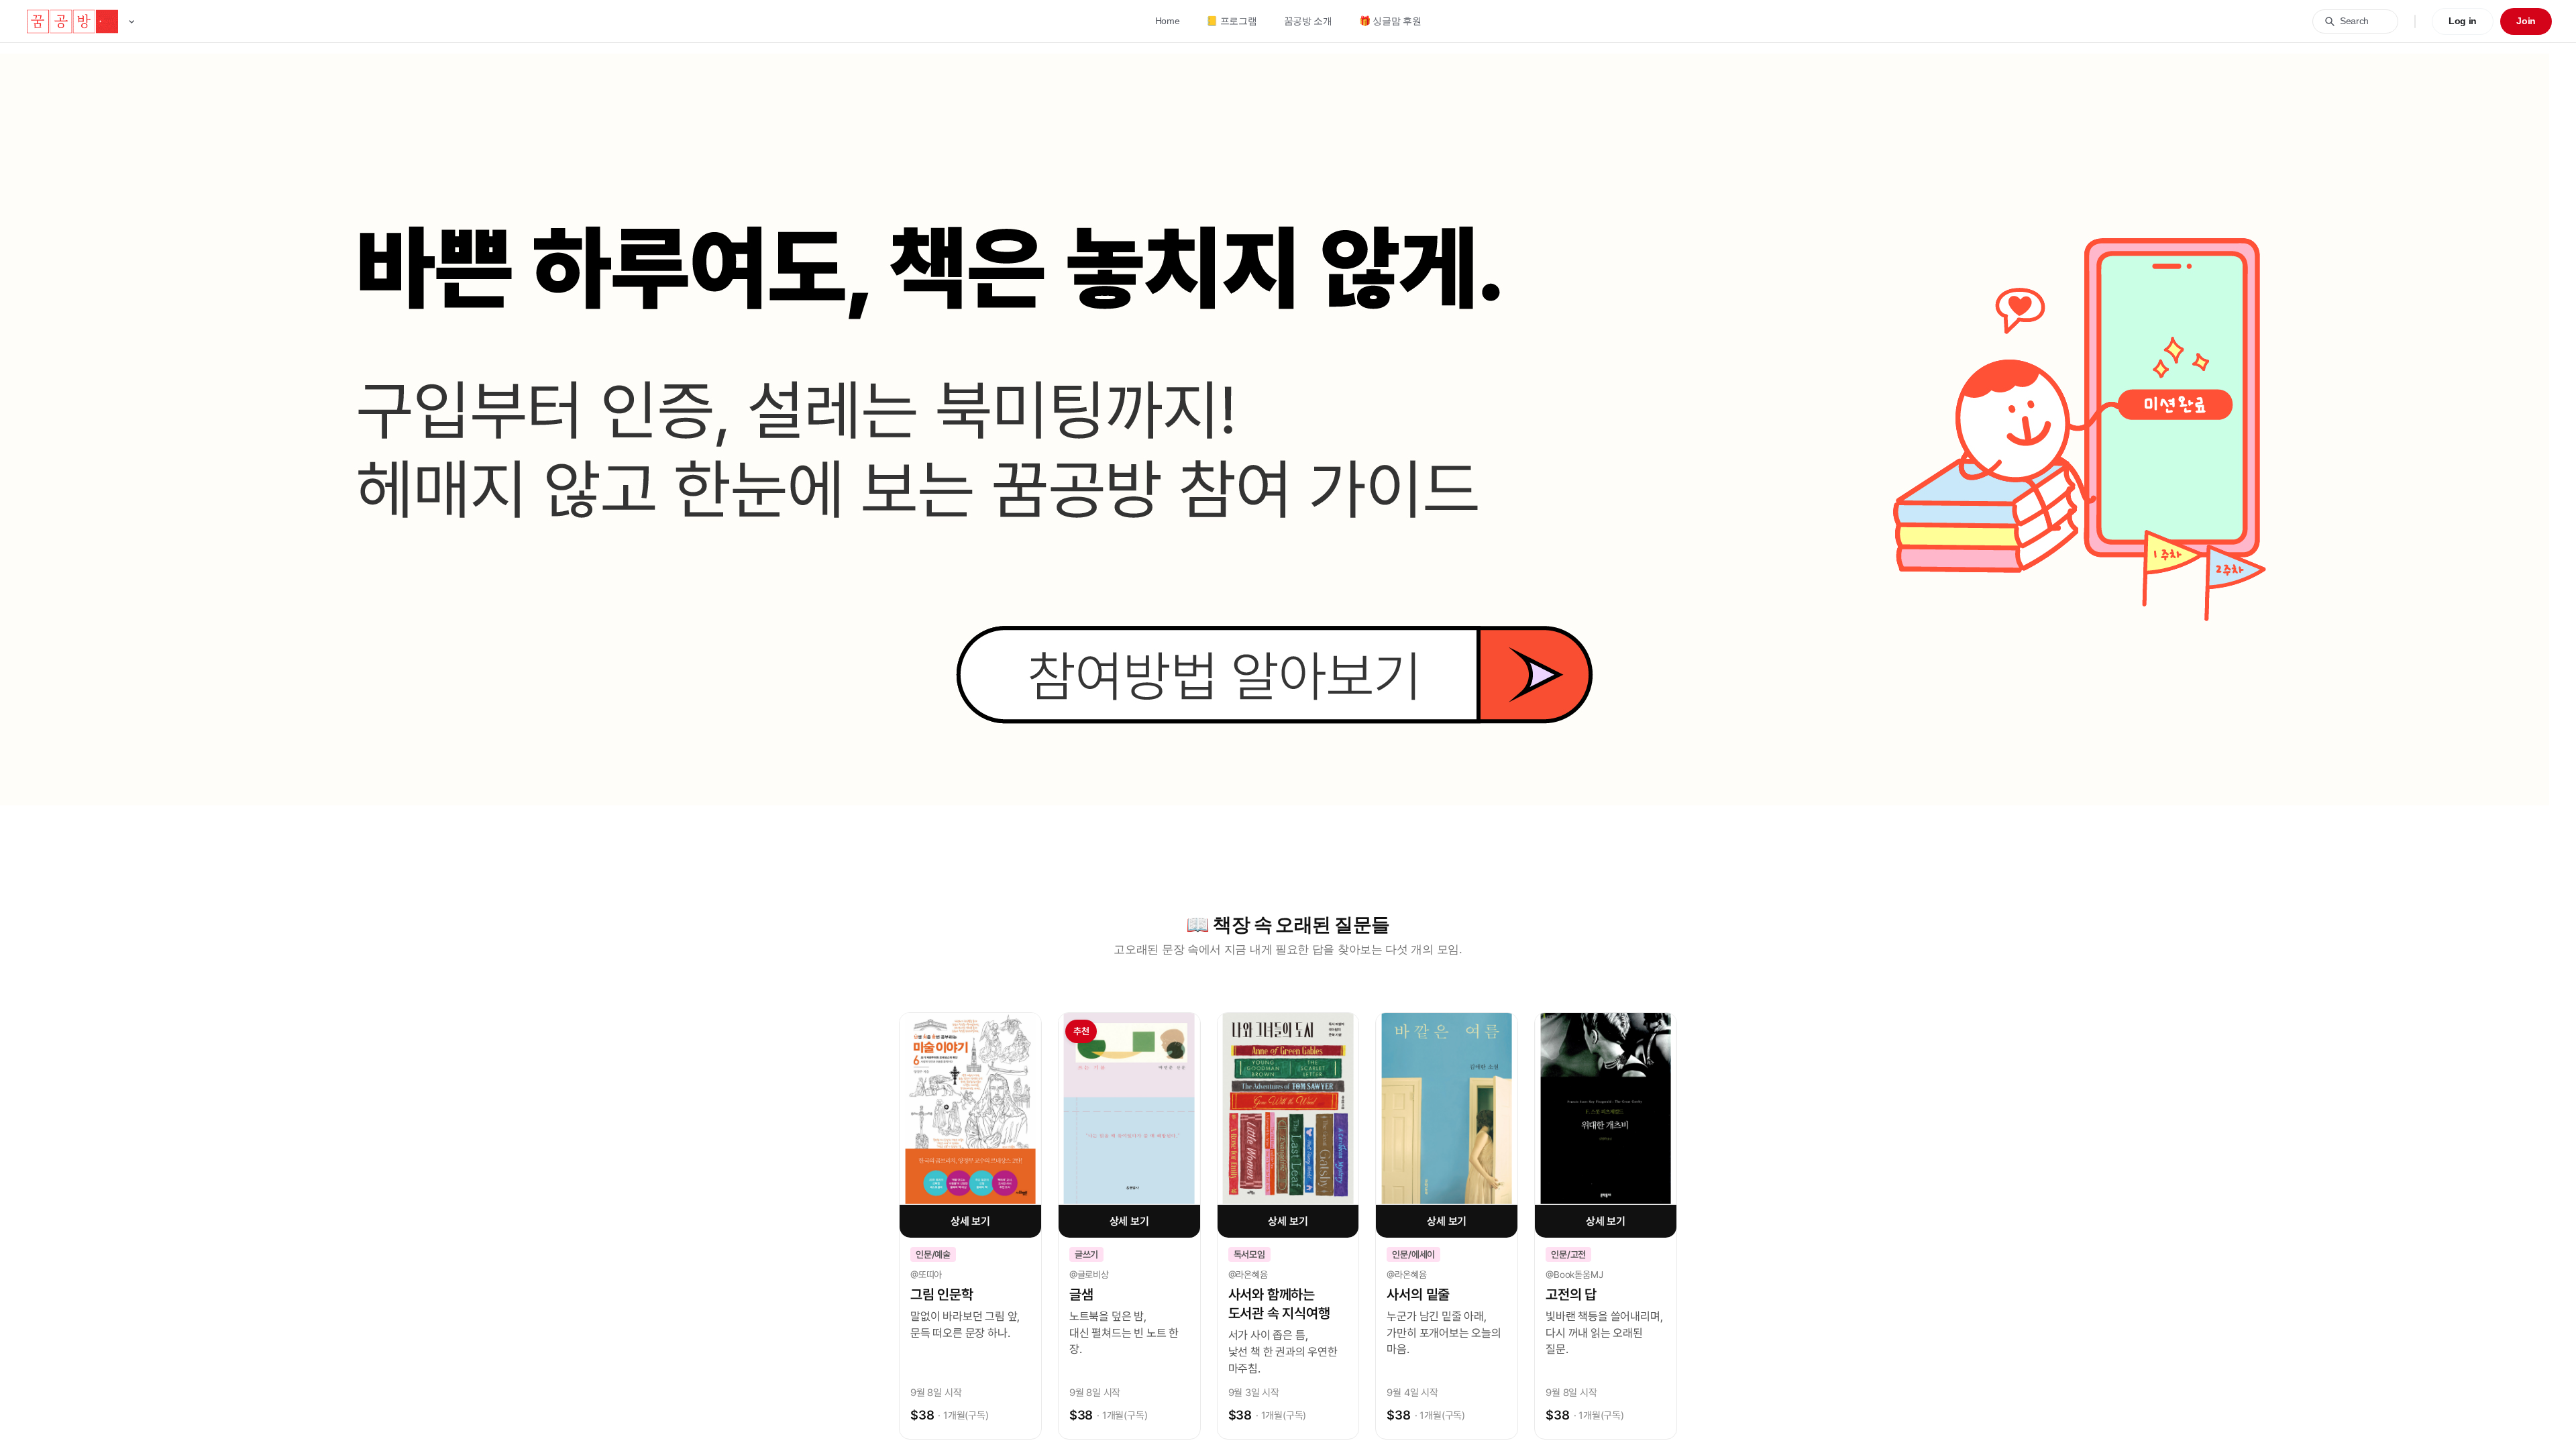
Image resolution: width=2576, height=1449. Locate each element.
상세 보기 (970, 1221)
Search (2354, 21)
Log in (2463, 21)
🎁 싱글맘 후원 (1390, 21)
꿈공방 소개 (1308, 21)
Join (2526, 21)
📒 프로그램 (1231, 21)
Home (1168, 21)
